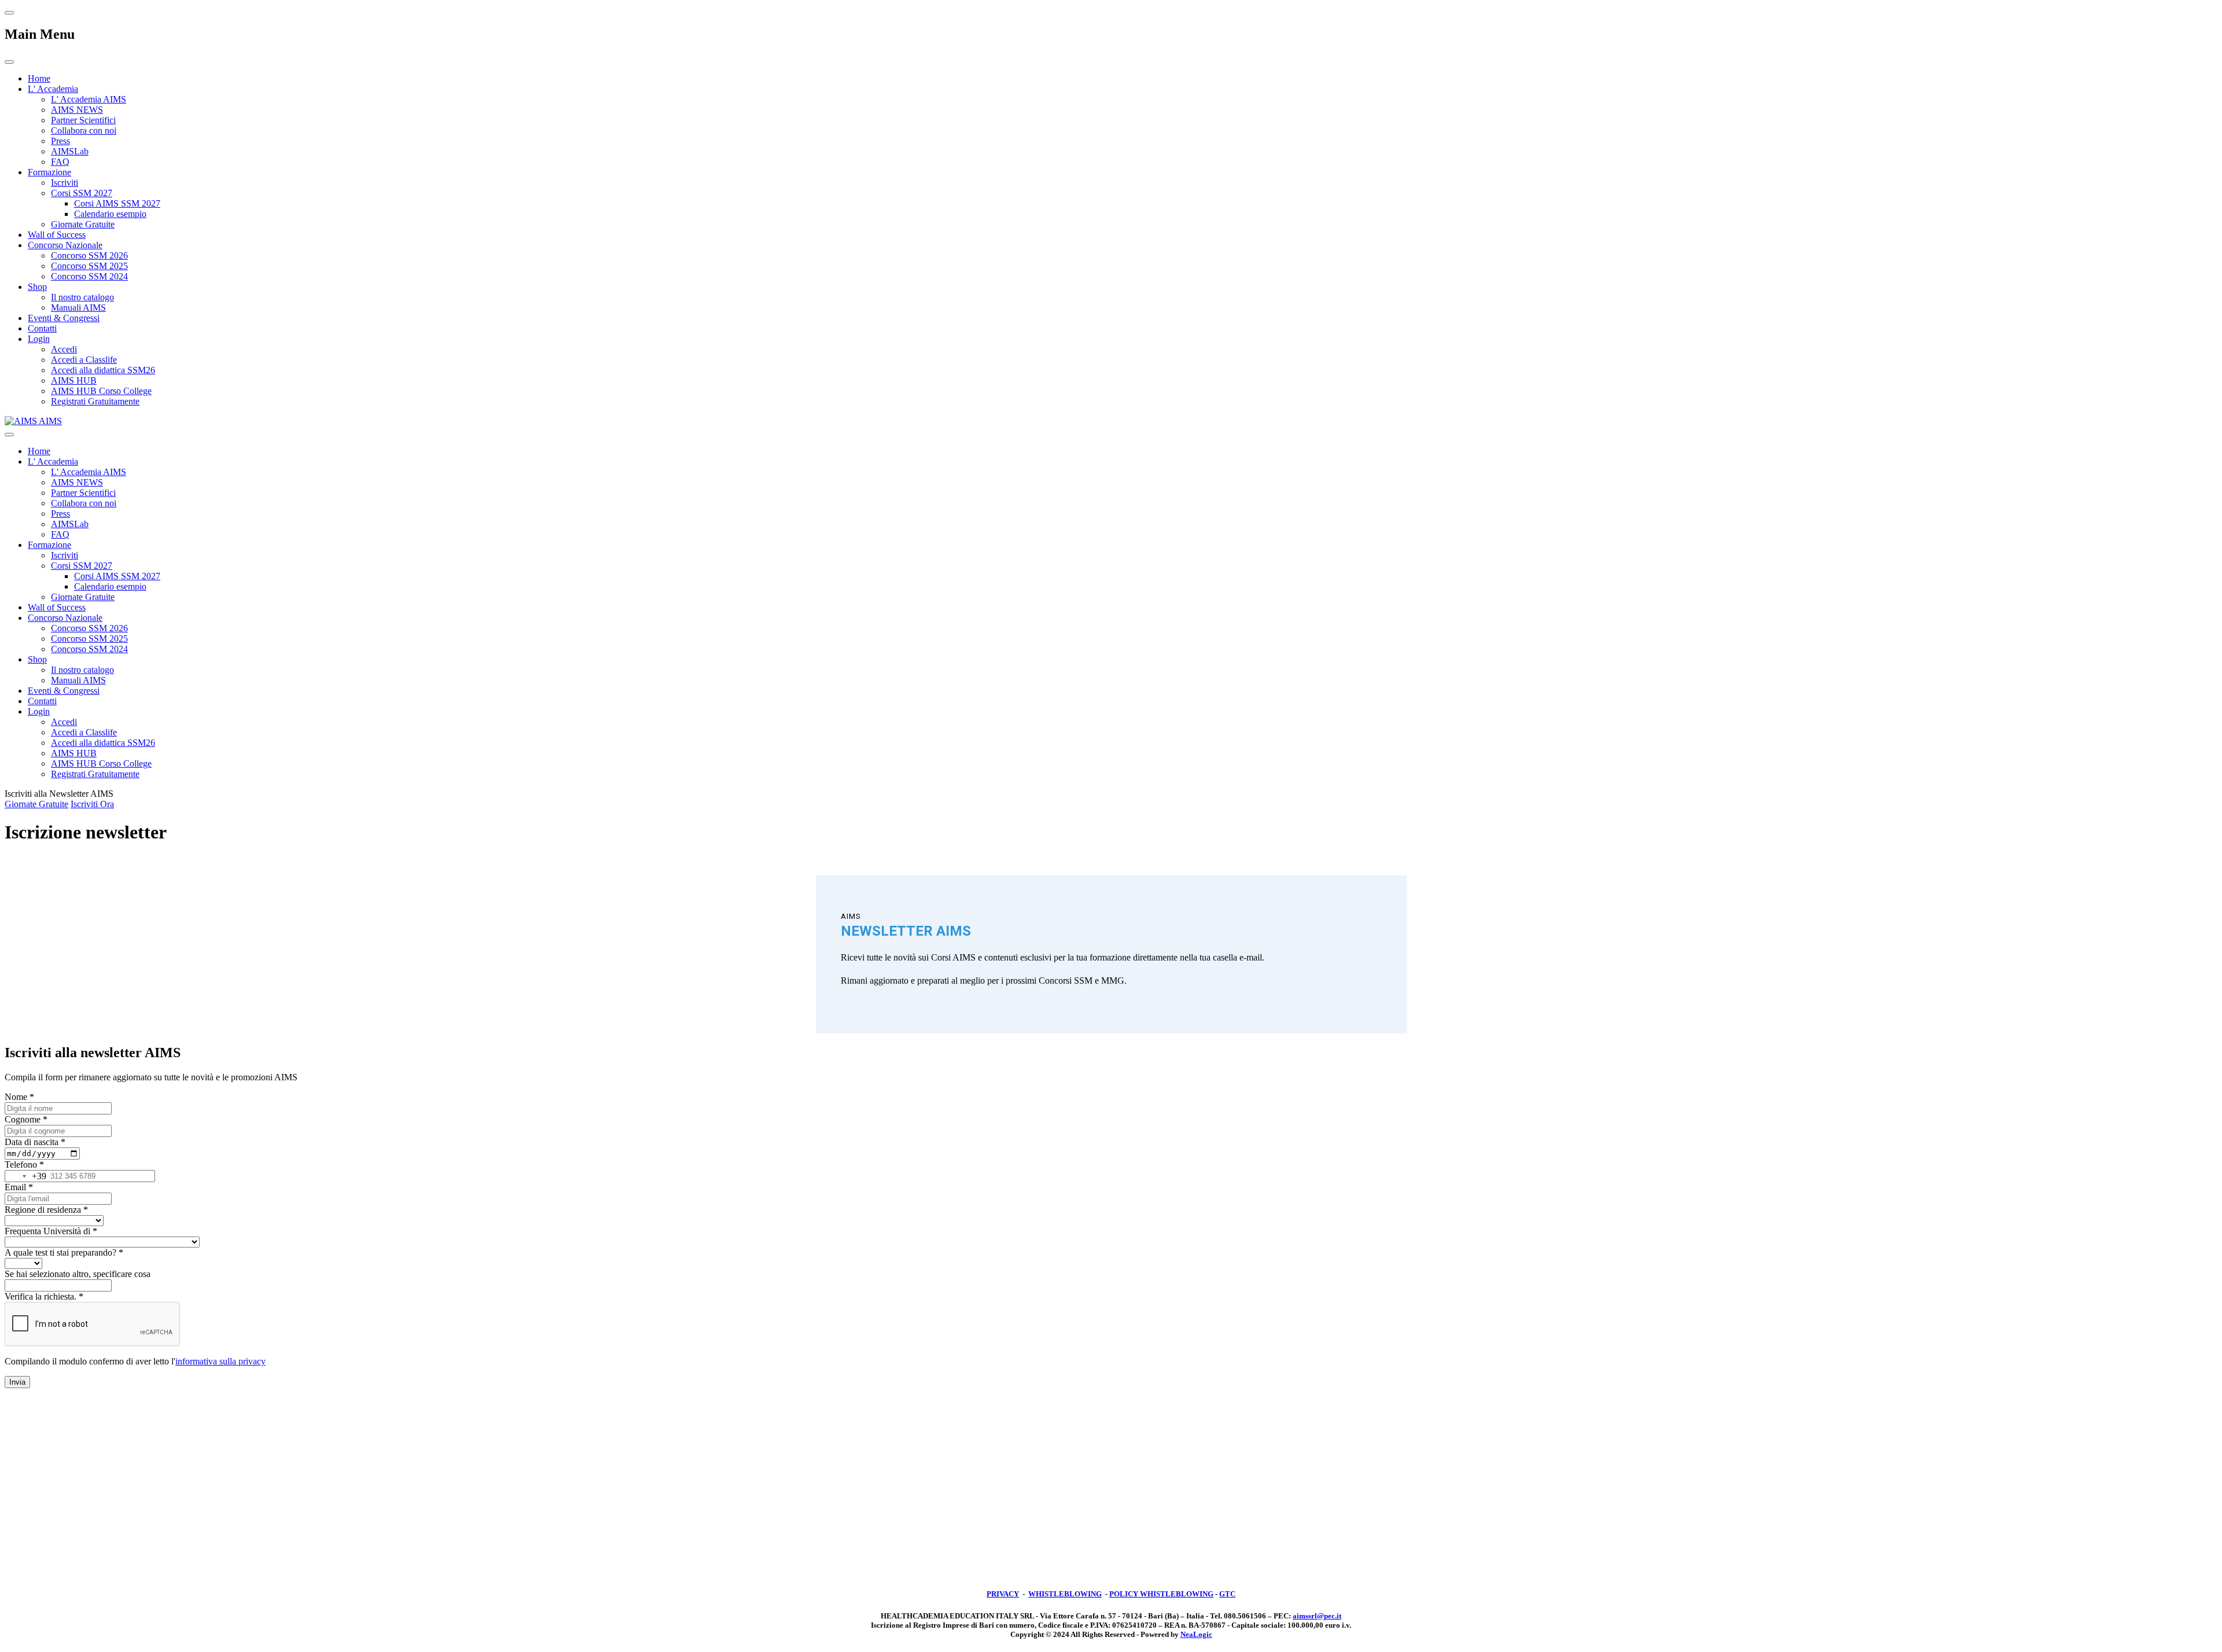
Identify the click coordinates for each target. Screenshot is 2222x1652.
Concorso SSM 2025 (89, 266)
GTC (1227, 1594)
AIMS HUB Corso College (101, 391)
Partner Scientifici (83, 120)
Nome (19, 1097)
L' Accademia (53, 89)
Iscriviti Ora (92, 804)
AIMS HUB (74, 380)
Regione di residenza (46, 1210)
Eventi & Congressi (64, 318)
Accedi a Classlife (84, 360)
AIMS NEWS (77, 110)
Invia (17, 1382)
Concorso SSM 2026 (89, 255)
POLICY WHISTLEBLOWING (1161, 1594)
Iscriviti (65, 183)
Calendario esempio (110, 214)
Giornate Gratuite (83, 224)
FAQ (60, 162)
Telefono (24, 1165)
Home (39, 78)
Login (39, 339)
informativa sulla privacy (220, 1361)
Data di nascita (35, 1142)
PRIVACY (1003, 1594)
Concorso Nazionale (65, 245)
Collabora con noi (84, 130)
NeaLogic (1196, 1634)
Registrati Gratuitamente (95, 401)
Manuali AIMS (78, 308)
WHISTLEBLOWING (1065, 1594)
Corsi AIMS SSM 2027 (117, 203)
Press (60, 141)
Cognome (26, 1119)
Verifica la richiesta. (44, 1296)
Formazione (49, 172)
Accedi (64, 349)
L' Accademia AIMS (89, 99)
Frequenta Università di (51, 1231)
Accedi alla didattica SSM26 (103, 370)
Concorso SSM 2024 (89, 276)
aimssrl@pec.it (1317, 1616)
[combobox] (26, 1176)
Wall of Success (57, 235)
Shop (37, 287)
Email (19, 1187)
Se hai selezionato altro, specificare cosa (78, 1274)
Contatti (42, 328)
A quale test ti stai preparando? (64, 1252)
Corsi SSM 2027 (82, 193)
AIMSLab (70, 151)
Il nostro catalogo (82, 297)
